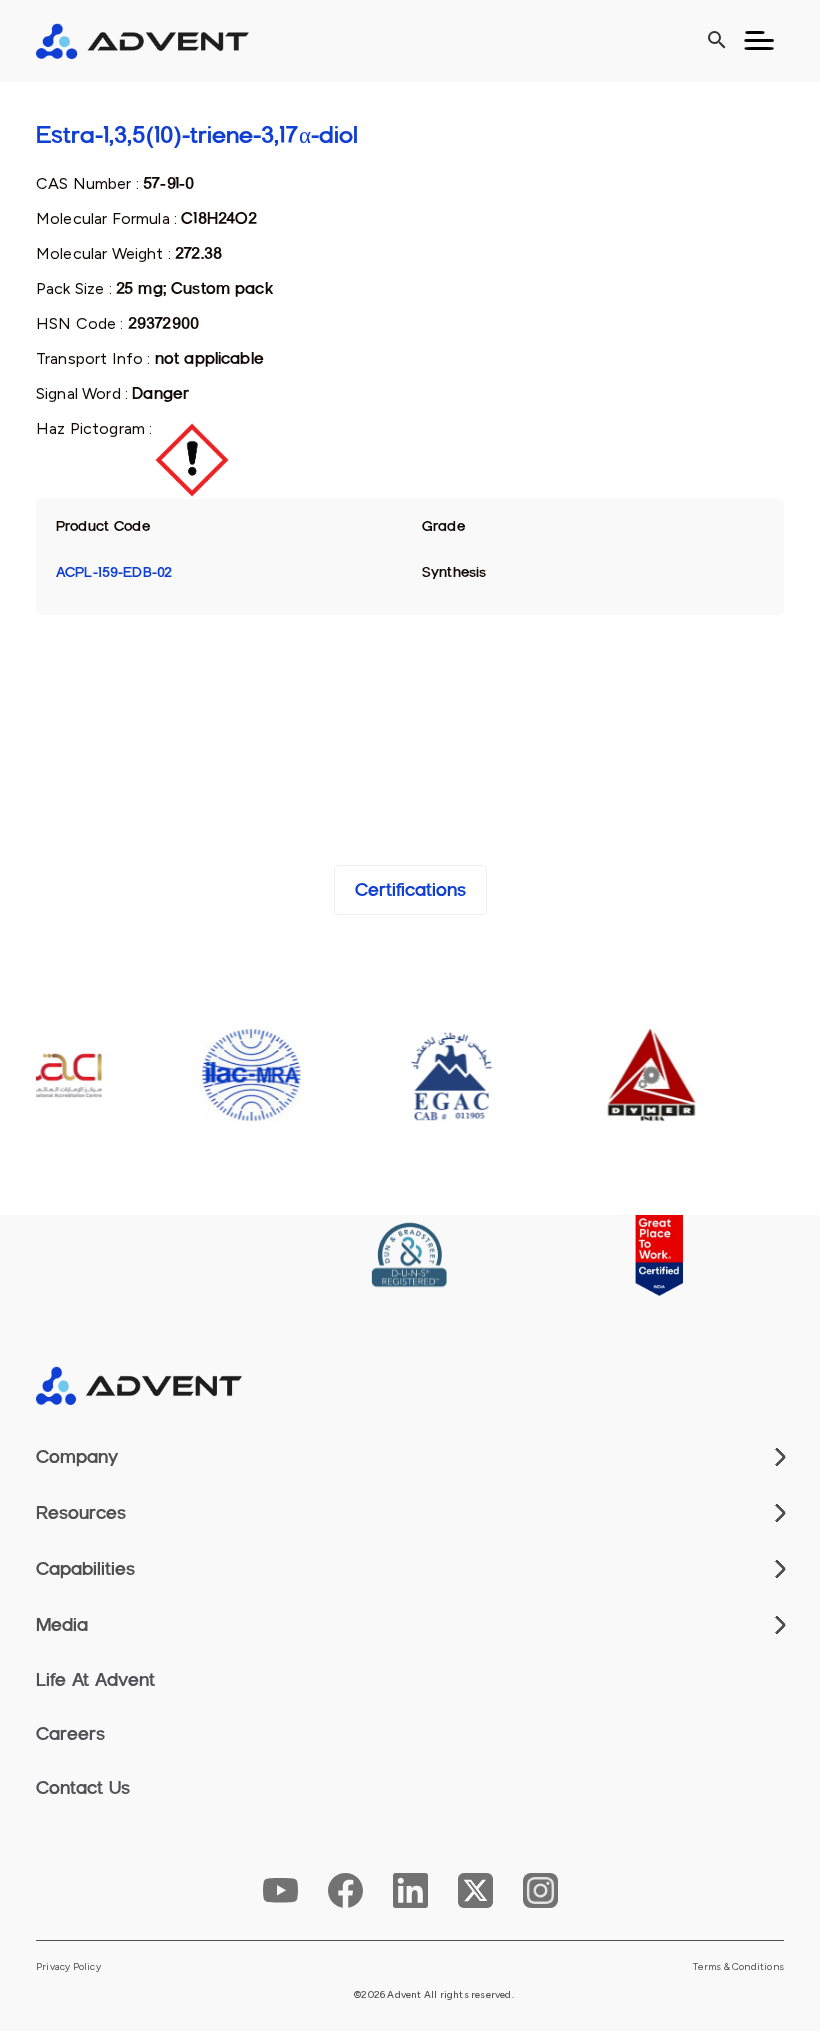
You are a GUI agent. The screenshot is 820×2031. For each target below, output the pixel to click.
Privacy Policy (68, 1967)
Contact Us (83, 1788)
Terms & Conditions (738, 1967)
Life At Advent (95, 1680)
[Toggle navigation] (759, 41)
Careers (70, 1734)
